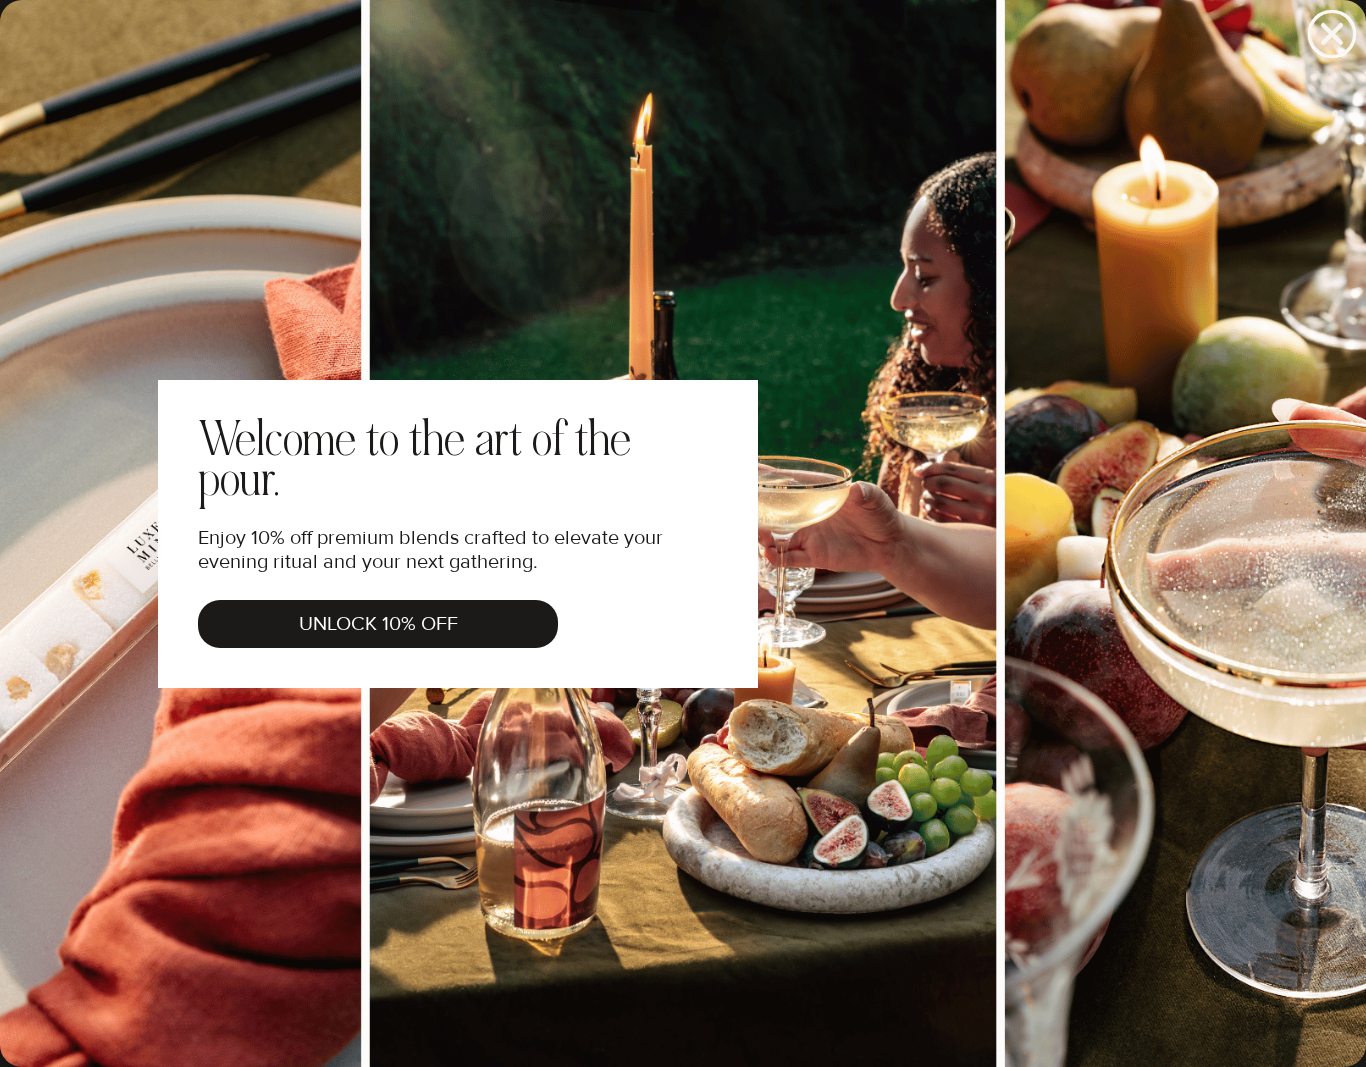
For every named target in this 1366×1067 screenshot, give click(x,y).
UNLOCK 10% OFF (378, 624)
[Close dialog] (1332, 34)
